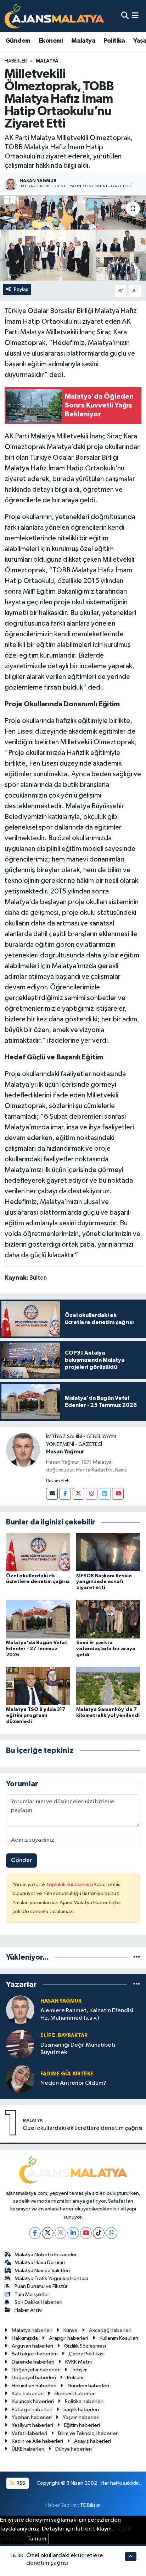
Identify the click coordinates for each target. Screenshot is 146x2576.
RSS (20, 2483)
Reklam (75, 2378)
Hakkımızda (25, 2338)
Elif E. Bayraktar (64, 2035)
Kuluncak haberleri (33, 2401)
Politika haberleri (84, 2401)
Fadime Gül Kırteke (67, 2074)
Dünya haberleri (74, 2449)
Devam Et (55, 1481)
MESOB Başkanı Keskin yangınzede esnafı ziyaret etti (104, 1582)
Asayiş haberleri (92, 2441)
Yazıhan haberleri (32, 2417)
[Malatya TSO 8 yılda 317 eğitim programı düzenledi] (38, 1686)
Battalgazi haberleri (35, 2354)
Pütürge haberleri (32, 2410)
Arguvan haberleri (32, 2346)
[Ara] (125, 16)
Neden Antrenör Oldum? (73, 2083)
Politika (114, 41)
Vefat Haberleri (29, 2433)
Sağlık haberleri (81, 2410)
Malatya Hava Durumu (40, 2262)
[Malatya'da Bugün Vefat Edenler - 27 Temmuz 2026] (38, 1619)
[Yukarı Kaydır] (131, 2556)
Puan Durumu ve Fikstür (41, 2286)
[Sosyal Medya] (52, 1494)
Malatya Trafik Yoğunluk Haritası (51, 2278)
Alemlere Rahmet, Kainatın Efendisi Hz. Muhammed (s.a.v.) (87, 2014)
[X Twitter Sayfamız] (78, 1494)
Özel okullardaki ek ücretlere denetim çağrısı (83, 2128)
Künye (71, 2330)
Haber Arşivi (29, 2310)
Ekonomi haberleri (75, 2394)
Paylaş (21, 289)
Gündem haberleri (88, 2386)
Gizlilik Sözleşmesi (85, 2346)
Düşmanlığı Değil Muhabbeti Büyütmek (78, 2049)
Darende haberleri (33, 2362)
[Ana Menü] (135, 16)
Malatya (83, 41)
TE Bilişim (90, 2505)
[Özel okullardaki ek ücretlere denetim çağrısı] (38, 1552)
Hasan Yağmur (65, 1452)
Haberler (16, 61)
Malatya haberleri (32, 2330)
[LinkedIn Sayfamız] (105, 1494)
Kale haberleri (28, 2394)
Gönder (21, 1860)
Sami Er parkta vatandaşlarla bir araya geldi (106, 1649)
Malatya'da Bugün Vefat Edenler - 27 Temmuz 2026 (37, 1649)
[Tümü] (137, 1957)
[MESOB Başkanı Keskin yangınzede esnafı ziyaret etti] (108, 1552)
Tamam (37, 2539)
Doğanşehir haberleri (36, 2370)
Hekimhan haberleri (34, 2386)
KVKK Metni (78, 2362)
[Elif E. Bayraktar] (20, 2044)
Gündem (18, 41)
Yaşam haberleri (81, 2417)
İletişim (80, 2370)
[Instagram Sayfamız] (92, 1494)
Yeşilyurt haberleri (32, 2425)
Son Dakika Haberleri (38, 2302)
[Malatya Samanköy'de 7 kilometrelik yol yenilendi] (108, 1686)
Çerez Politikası (87, 2354)
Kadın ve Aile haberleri (37, 2441)
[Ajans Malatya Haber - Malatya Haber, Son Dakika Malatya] (54, 16)
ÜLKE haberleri (28, 2449)
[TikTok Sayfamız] (99, 2233)
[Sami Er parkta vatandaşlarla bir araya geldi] (108, 1619)
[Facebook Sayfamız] (65, 1494)
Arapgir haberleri (69, 2338)
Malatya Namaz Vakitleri (42, 2271)
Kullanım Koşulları (119, 2338)
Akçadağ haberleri (110, 2330)
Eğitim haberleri (82, 2425)
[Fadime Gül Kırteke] (20, 2078)
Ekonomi (51, 41)
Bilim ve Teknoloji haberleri (88, 2433)
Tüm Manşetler (32, 2294)
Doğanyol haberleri (34, 2378)
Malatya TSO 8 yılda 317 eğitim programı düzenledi (36, 1716)
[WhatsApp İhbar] (111, 2233)
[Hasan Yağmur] (23, 1450)
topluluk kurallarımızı (71, 1884)
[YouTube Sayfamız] (118, 1494)
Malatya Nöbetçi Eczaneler (46, 2255)
